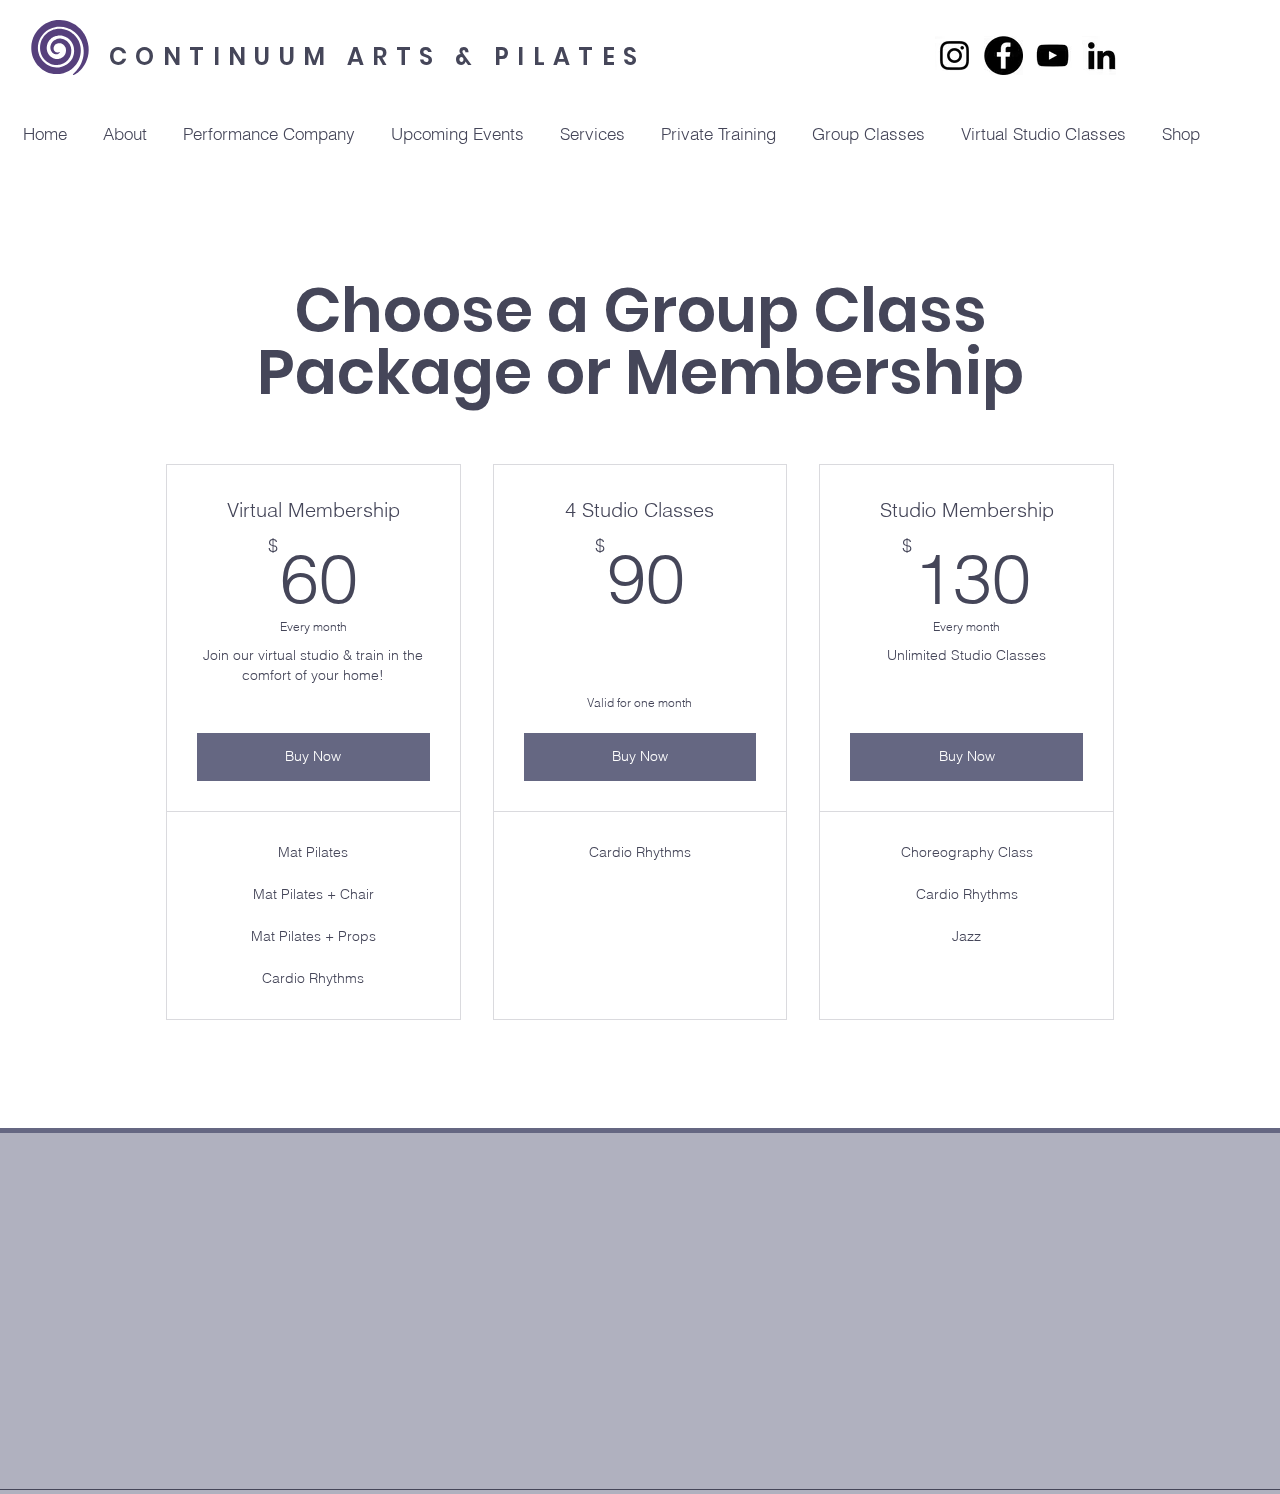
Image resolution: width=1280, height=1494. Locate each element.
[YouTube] (1052, 55)
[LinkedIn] (1101, 55)
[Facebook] (1003, 55)
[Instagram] (954, 55)
